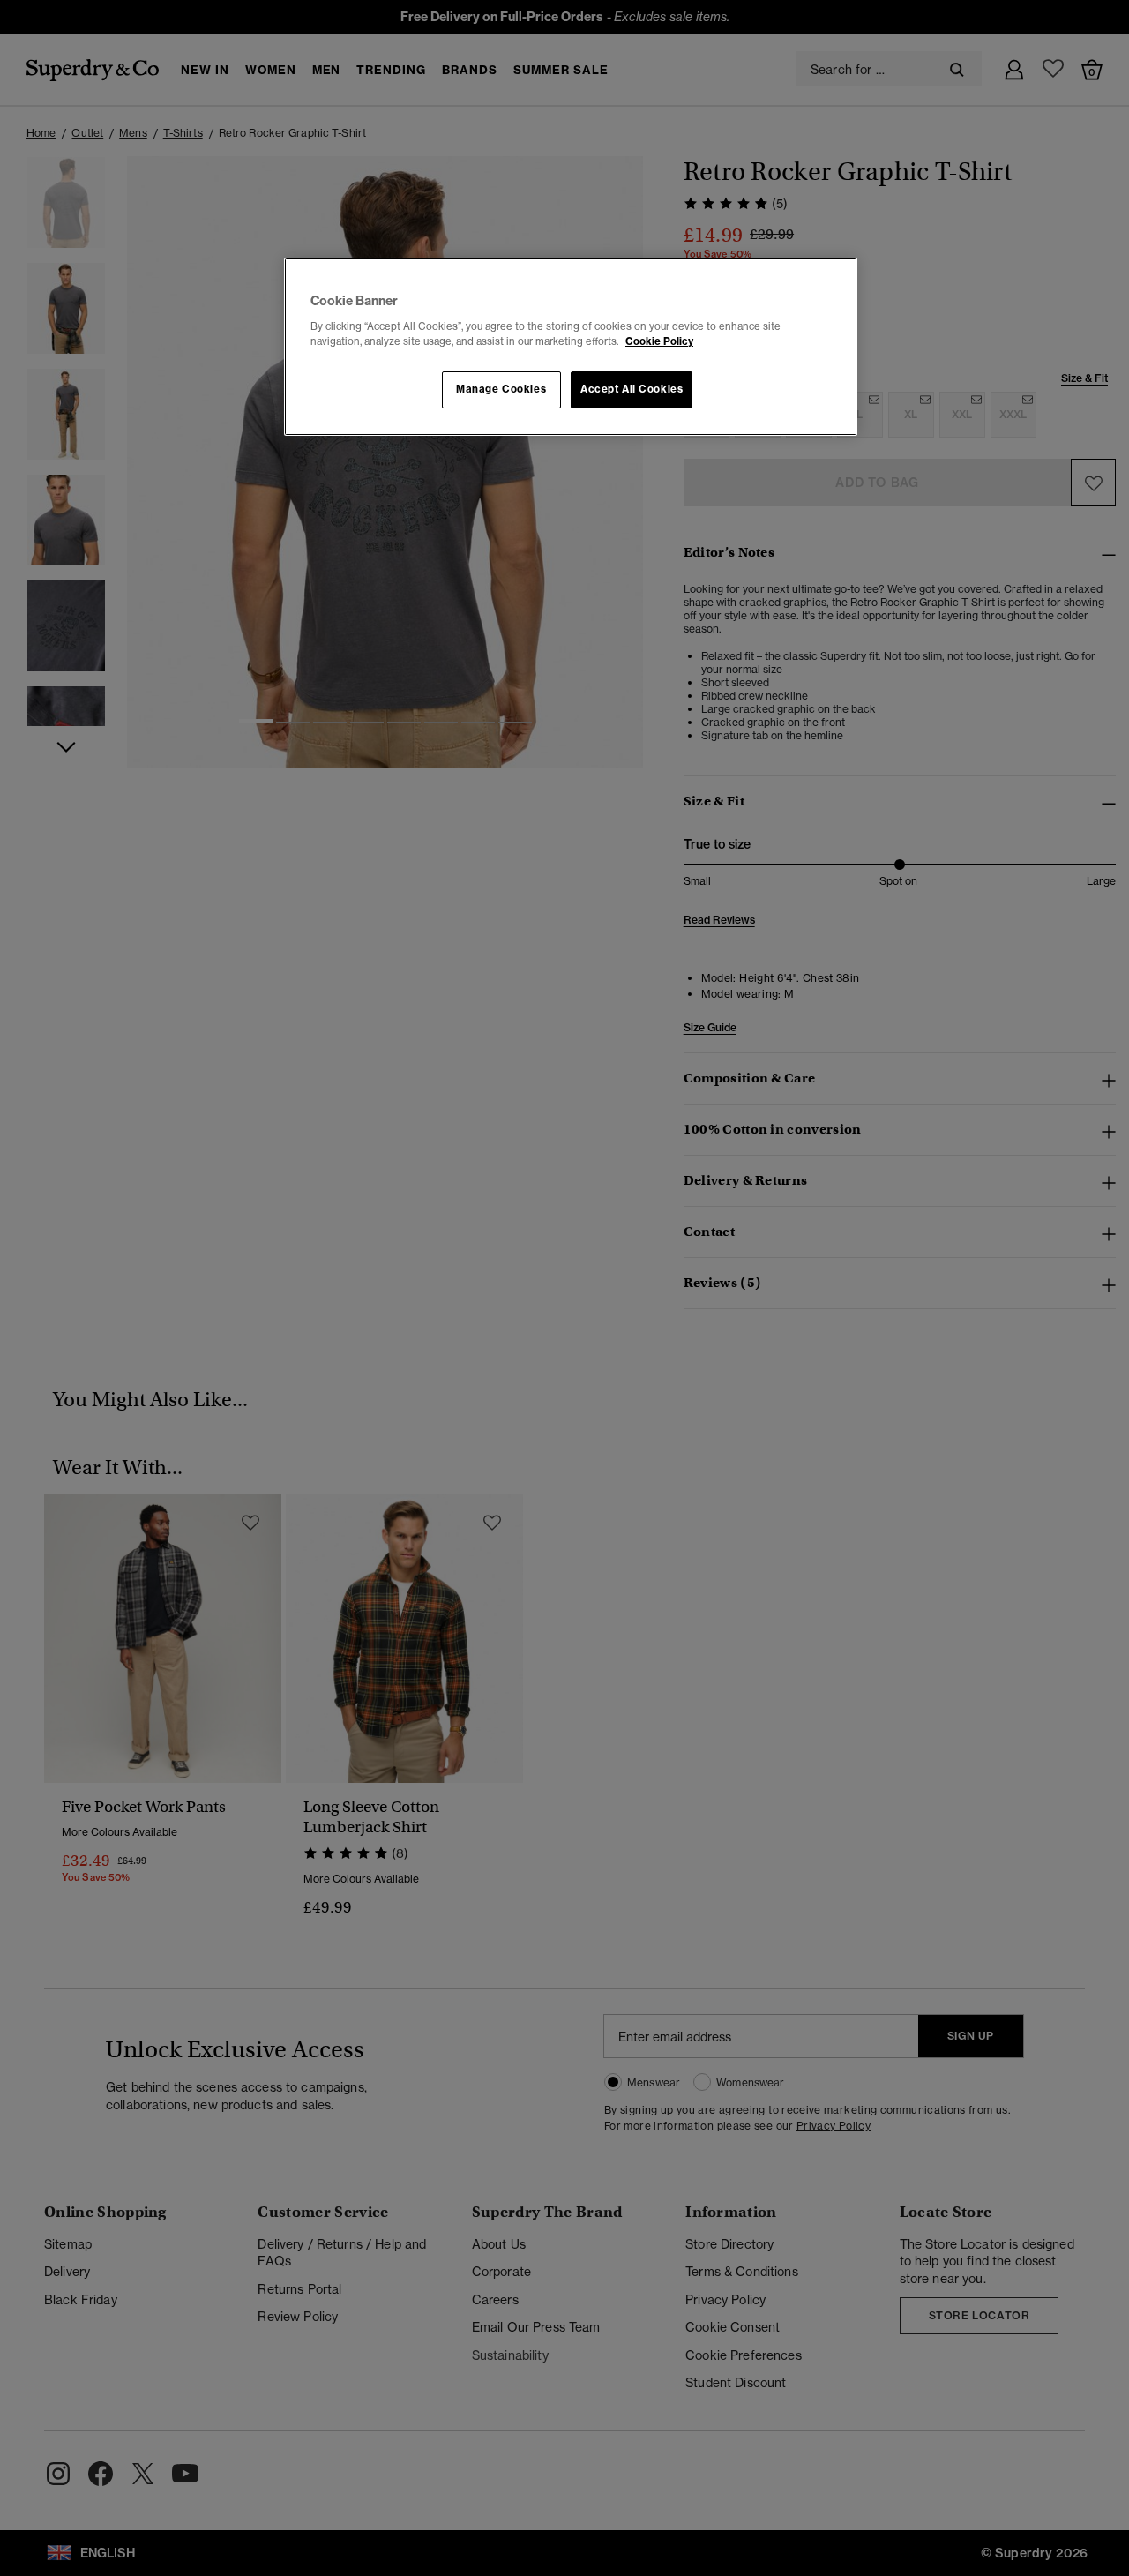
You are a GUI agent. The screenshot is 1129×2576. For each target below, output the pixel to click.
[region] (571, 347)
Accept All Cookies (632, 389)
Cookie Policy (659, 341)
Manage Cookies (501, 389)
